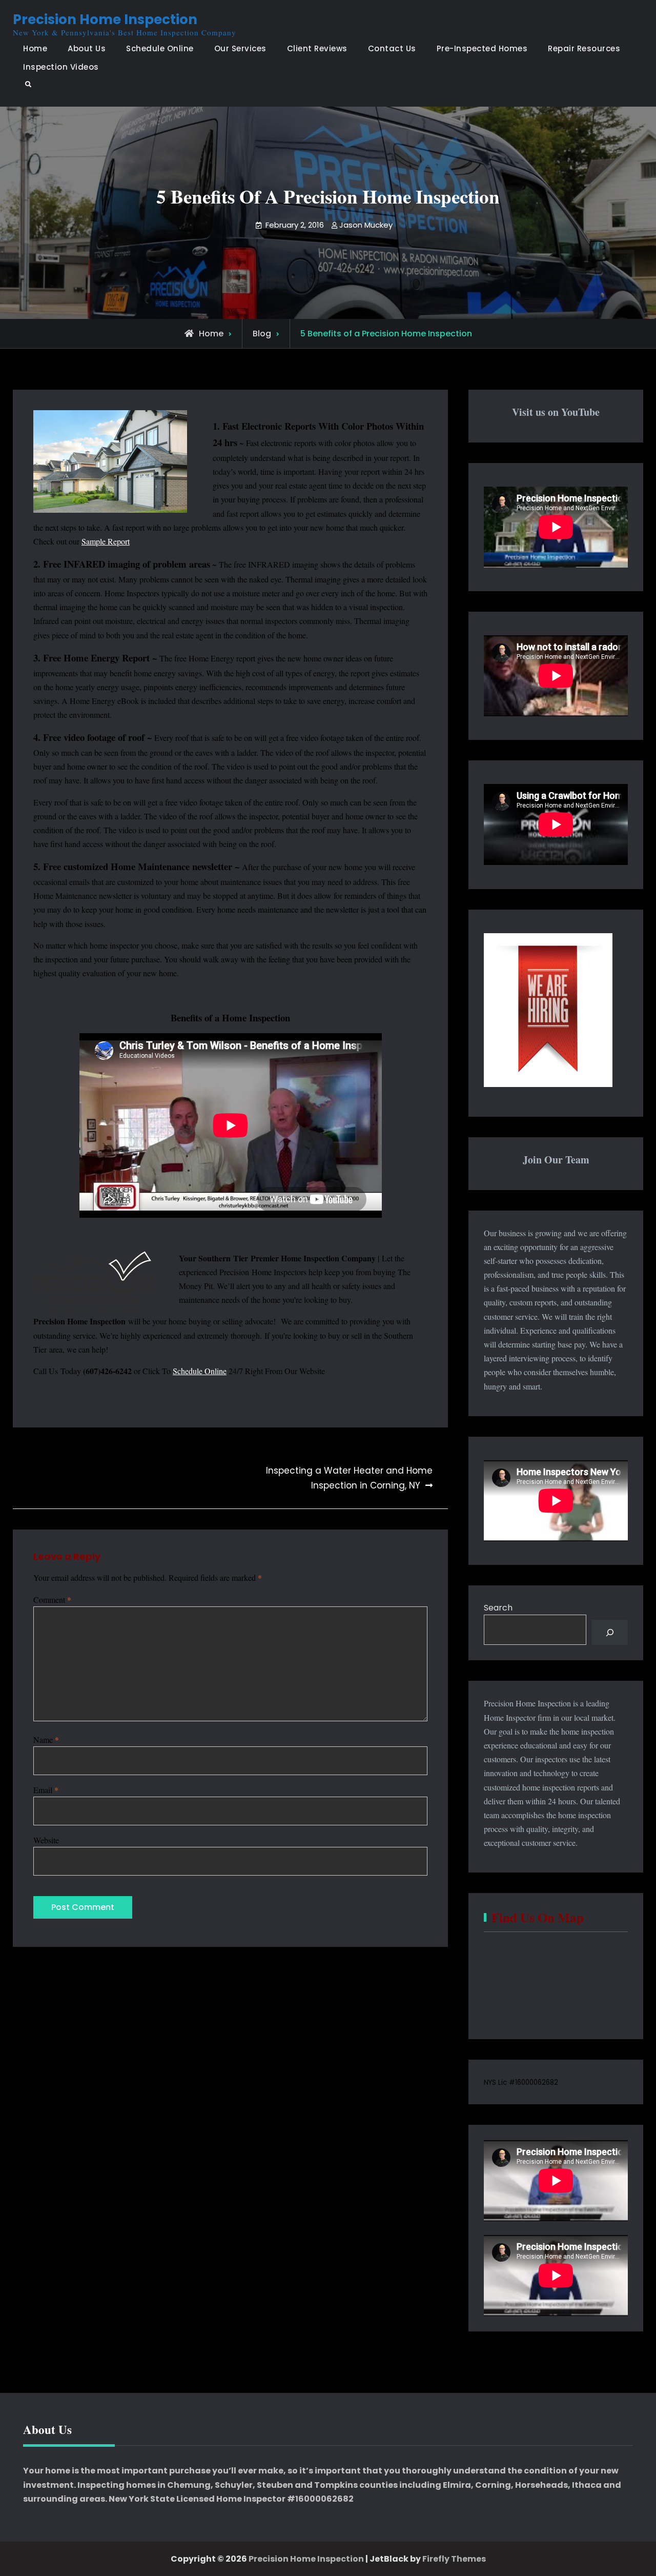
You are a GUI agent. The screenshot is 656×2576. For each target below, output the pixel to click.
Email (46, 1790)
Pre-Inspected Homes (482, 48)
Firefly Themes (454, 2559)
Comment (52, 1599)
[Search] (610, 1632)
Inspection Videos (61, 67)
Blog (262, 334)
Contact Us (392, 48)
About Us (87, 48)
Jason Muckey (366, 225)
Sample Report (106, 541)
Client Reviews (317, 48)
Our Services (240, 48)
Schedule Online (160, 48)
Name (46, 1739)
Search (498, 1608)
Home (35, 48)
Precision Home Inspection (105, 19)
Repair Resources (584, 48)
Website (46, 1840)
